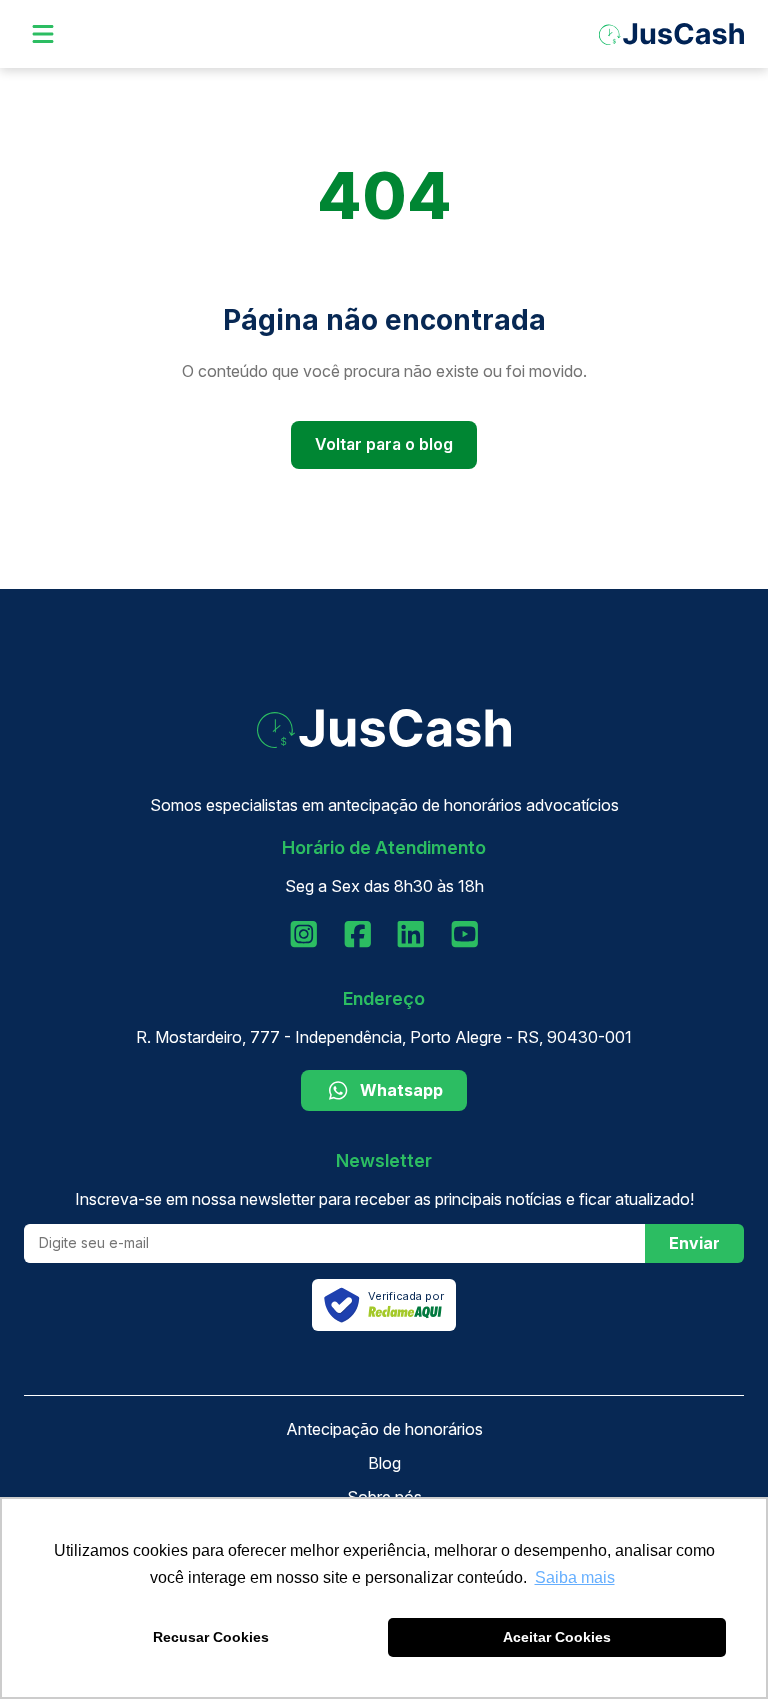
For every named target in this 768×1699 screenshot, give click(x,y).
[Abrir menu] (43, 34)
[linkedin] (411, 934)
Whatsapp (401, 1090)
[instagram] (304, 934)
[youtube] (465, 934)
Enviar (694, 1243)
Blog (384, 1463)
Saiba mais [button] (575, 1577)
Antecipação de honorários (384, 1429)
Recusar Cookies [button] (211, 1637)
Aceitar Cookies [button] (557, 1637)
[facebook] (358, 934)
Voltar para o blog (384, 444)
